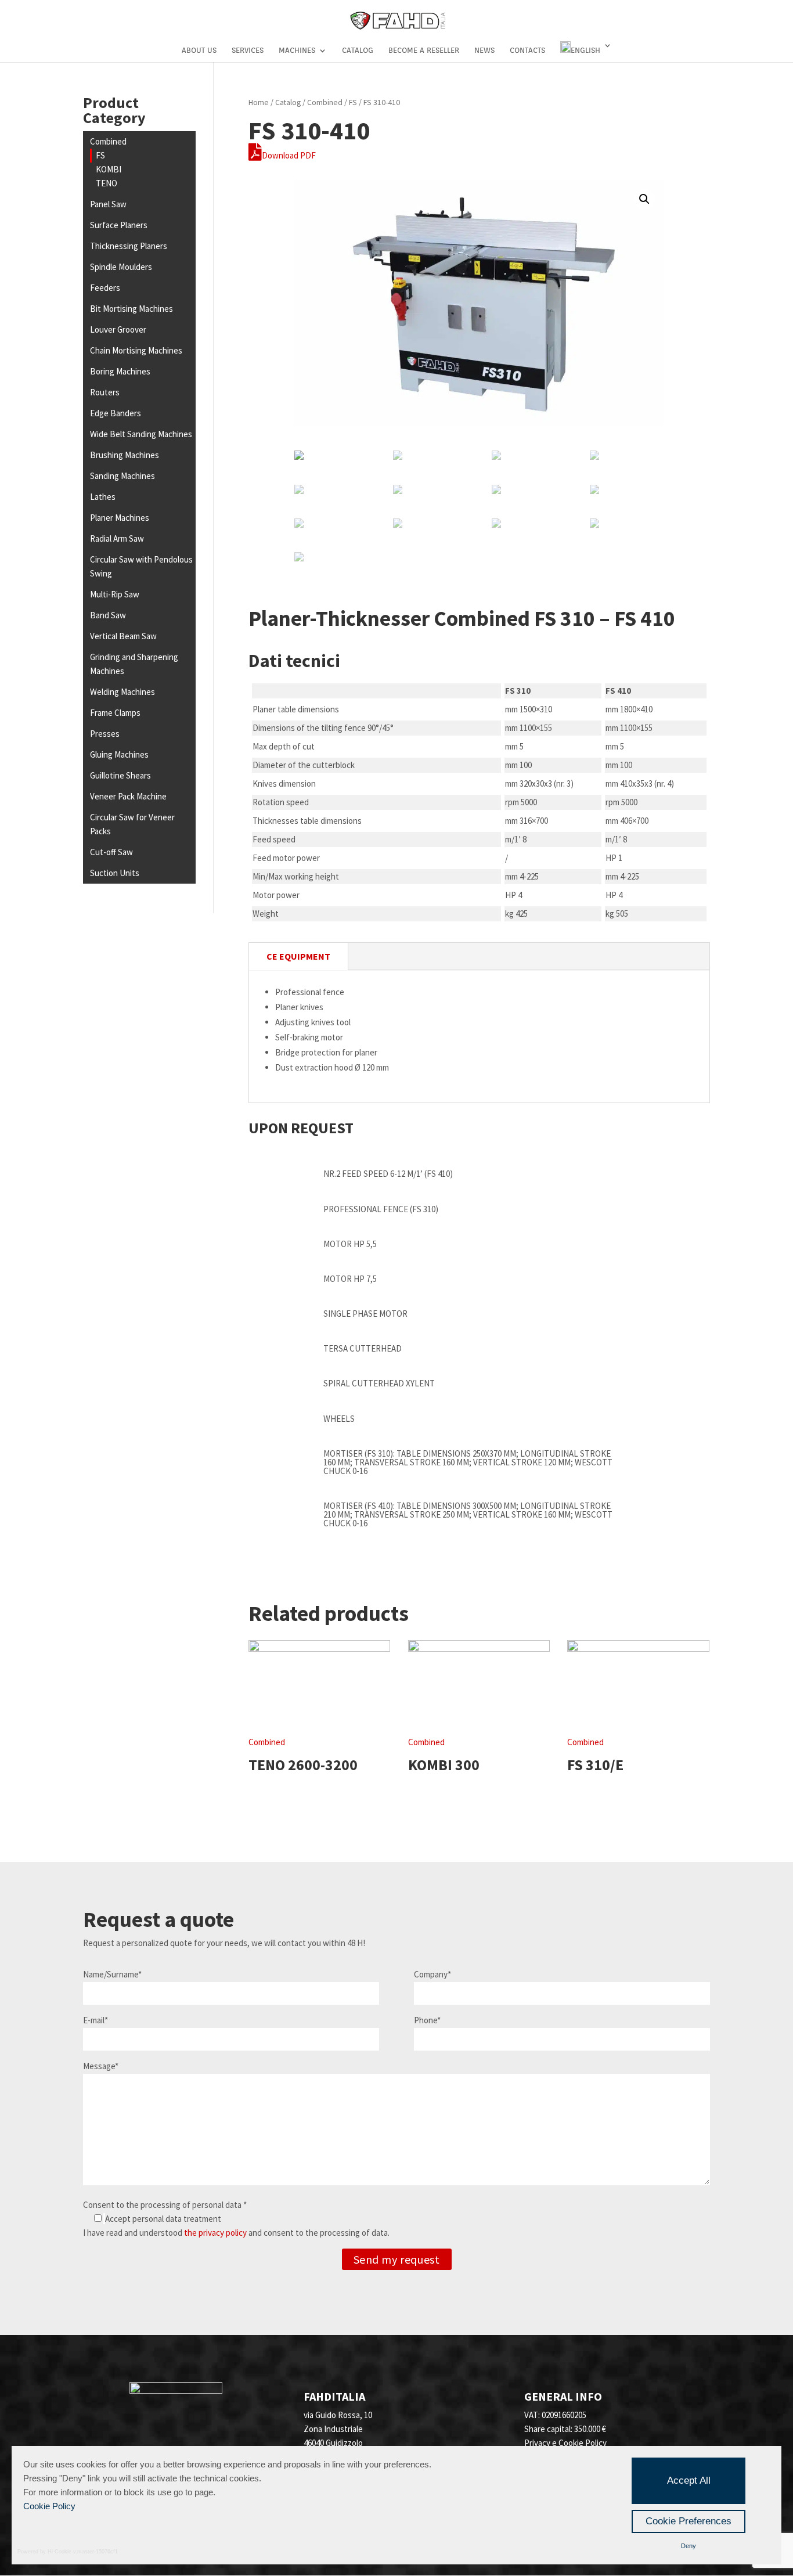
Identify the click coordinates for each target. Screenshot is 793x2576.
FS (100, 155)
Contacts (527, 51)
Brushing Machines (125, 455)
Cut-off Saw (111, 852)
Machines (297, 51)
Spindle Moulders (121, 267)
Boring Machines (120, 371)
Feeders (105, 288)
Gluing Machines (119, 754)
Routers (105, 392)
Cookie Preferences (689, 2521)
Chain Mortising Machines (136, 350)
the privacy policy (215, 2233)
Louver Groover (118, 329)
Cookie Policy (49, 2506)
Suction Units (115, 873)
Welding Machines (122, 692)
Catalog (358, 51)
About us (199, 51)
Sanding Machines (122, 476)
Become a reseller (424, 51)
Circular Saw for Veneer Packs (132, 824)
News (484, 51)
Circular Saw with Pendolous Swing (141, 566)
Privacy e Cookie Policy (565, 2443)
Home (259, 102)
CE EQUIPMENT (298, 956)
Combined (108, 141)
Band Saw (108, 615)
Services (248, 51)
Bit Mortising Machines (131, 309)
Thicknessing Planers (129, 246)
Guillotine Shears (120, 775)
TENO (107, 183)
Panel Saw (108, 204)
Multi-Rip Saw (115, 594)
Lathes (103, 497)
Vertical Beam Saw (123, 636)
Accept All (689, 2480)
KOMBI (109, 169)
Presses (105, 734)
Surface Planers (119, 225)
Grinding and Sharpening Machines (134, 664)
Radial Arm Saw (117, 538)
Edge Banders (116, 413)
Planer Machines (120, 518)
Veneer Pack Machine (128, 796)
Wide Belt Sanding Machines (141, 434)
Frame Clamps (115, 713)
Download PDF (289, 155)
